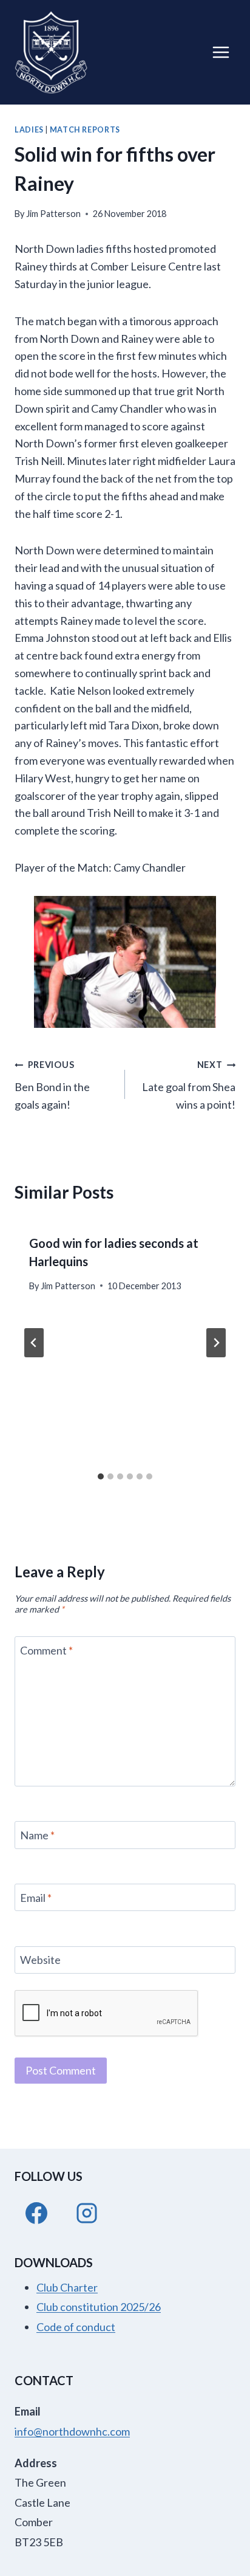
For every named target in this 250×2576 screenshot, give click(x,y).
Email (36, 1898)
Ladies (29, 130)
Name (37, 1835)
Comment (46, 1650)
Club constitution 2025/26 (99, 2307)
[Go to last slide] (34, 1343)
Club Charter (67, 2287)
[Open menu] (221, 52)
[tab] (101, 1476)
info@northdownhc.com (72, 2431)
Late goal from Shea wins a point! (189, 1085)
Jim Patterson (53, 214)
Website (40, 1960)
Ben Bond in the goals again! (52, 1085)
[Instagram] (87, 2213)
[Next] (216, 1343)
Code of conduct (76, 2327)
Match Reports (85, 130)
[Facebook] (36, 2213)
